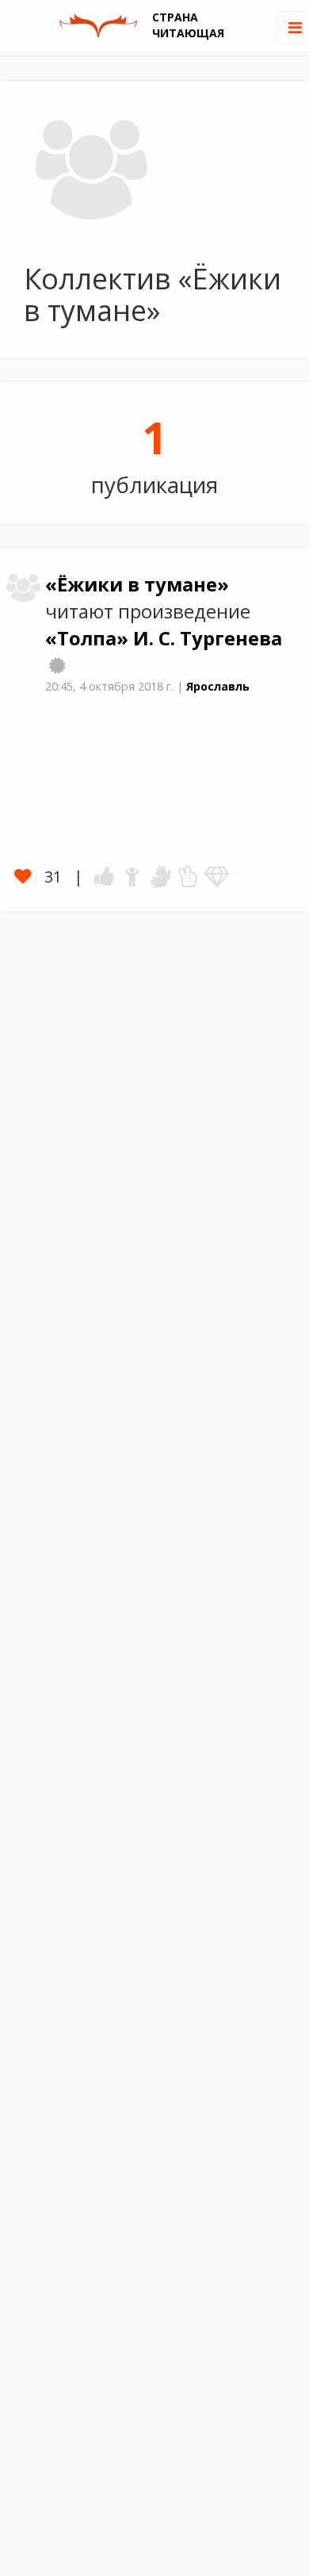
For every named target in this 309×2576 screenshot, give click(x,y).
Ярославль (218, 686)
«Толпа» (89, 638)
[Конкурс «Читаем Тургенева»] (57, 665)
